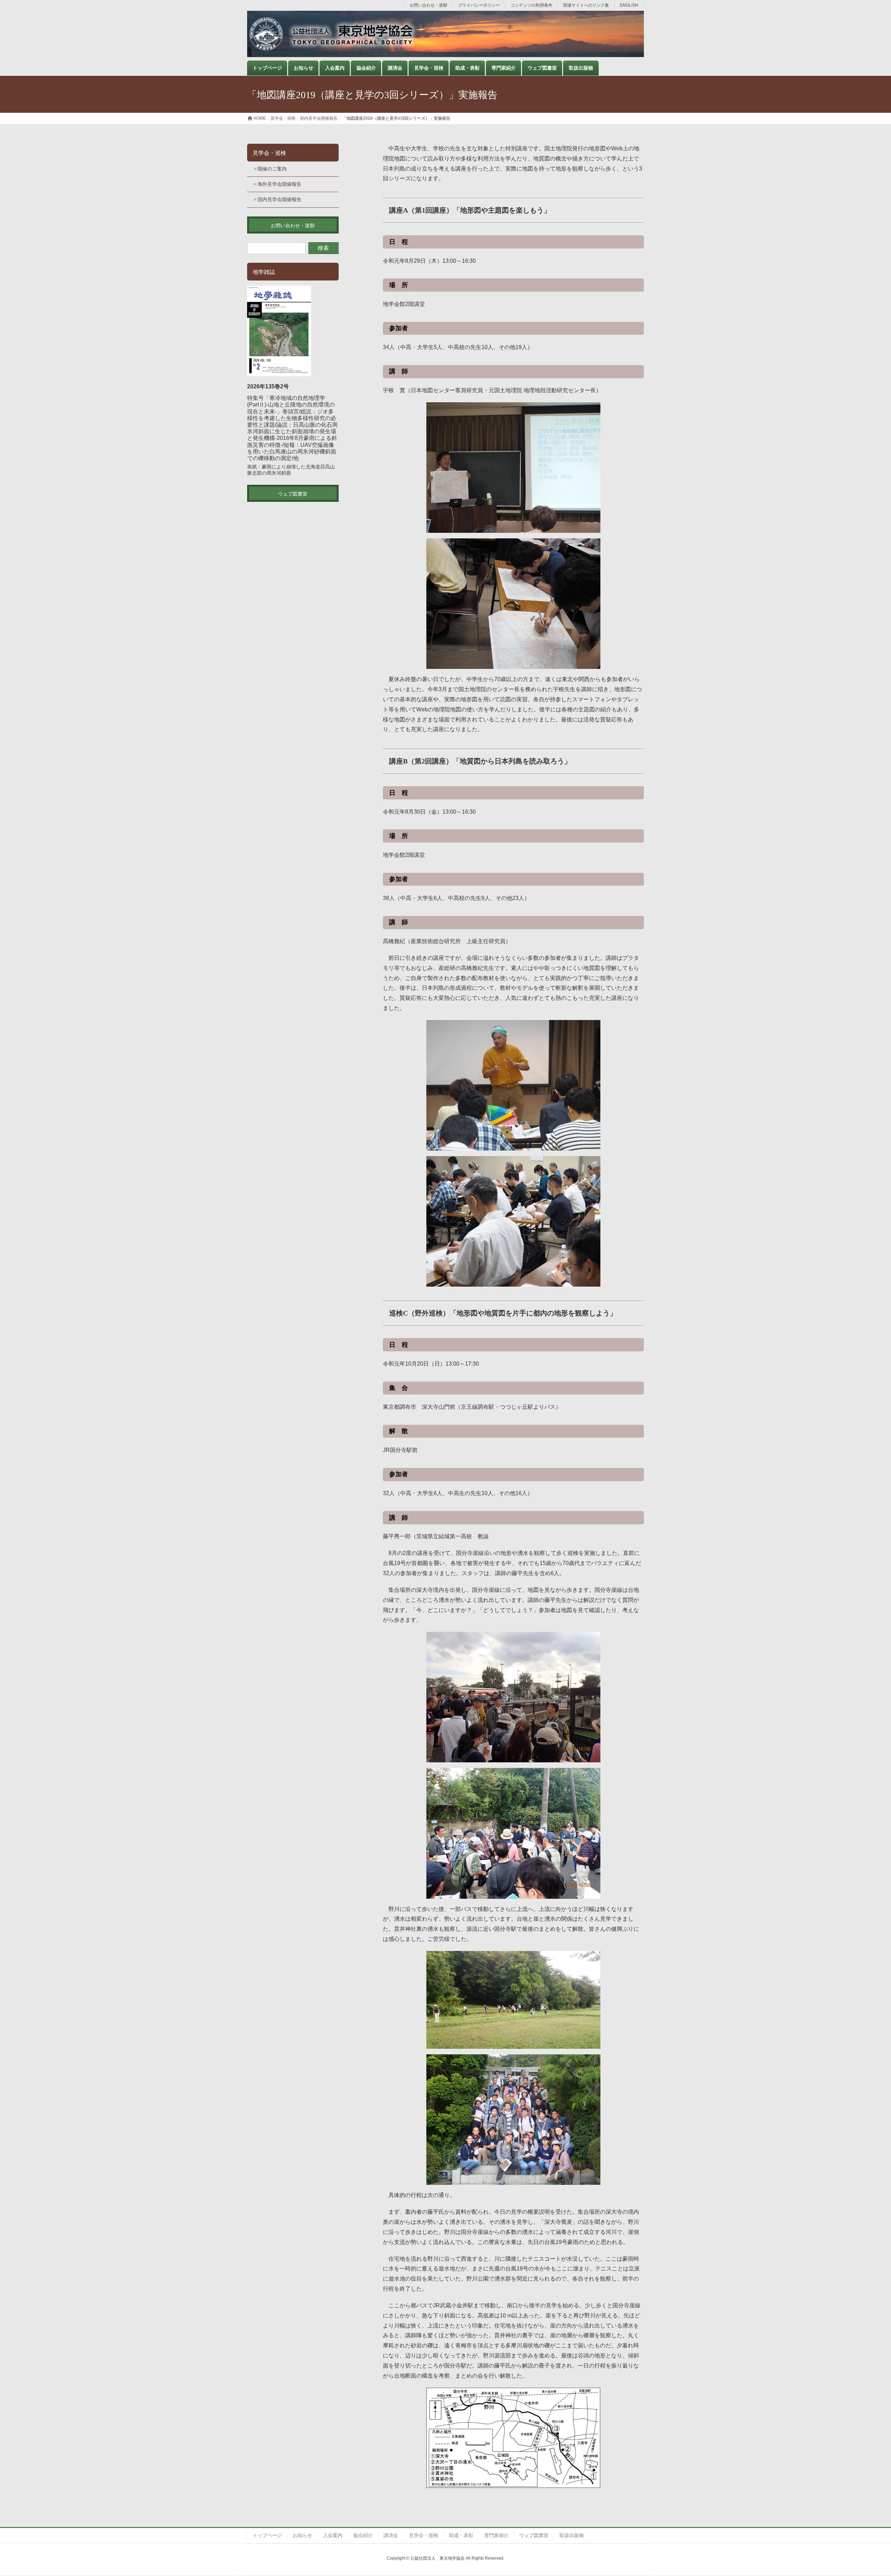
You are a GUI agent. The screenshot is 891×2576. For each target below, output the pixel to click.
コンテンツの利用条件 (531, 5)
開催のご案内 (272, 169)
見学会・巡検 (269, 153)
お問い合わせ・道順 (428, 5)
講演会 (391, 2535)
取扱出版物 (571, 2535)
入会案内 (333, 2535)
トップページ (267, 2535)
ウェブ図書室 (534, 2535)
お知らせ (302, 2535)
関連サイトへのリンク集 (586, 5)
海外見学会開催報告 (279, 184)
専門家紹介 (496, 2535)
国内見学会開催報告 (279, 199)
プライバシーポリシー (479, 5)
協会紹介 (363, 2535)
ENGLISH (629, 5)
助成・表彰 (461, 2535)
